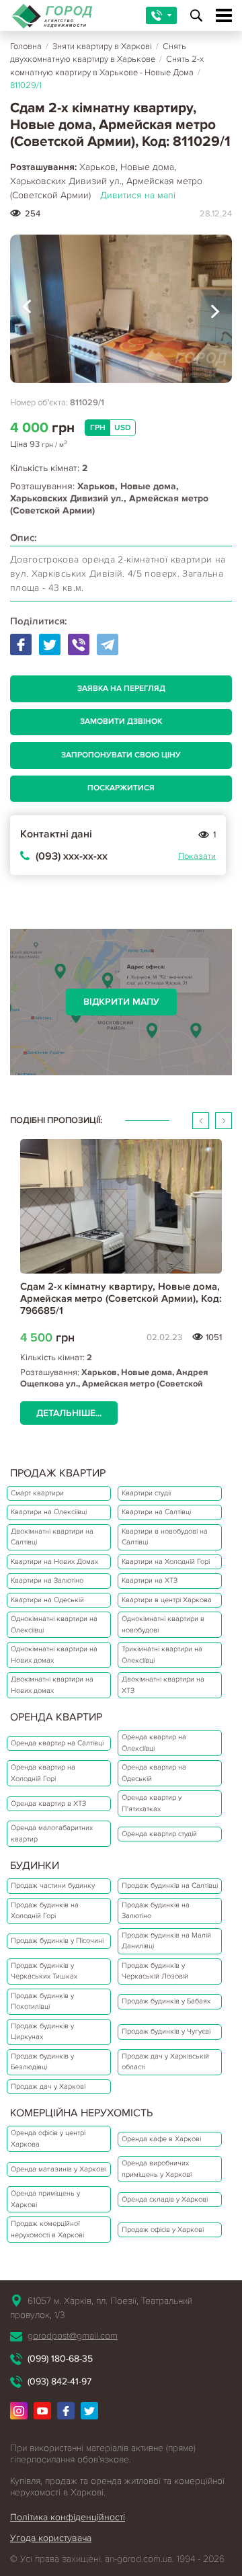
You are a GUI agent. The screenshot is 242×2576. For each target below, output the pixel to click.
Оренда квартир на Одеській (154, 1773)
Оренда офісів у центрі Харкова (48, 2138)
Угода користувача (51, 2538)
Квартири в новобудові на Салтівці (165, 1537)
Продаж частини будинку (53, 1885)
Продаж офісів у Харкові (163, 2230)
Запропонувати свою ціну (121, 755)
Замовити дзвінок (121, 721)
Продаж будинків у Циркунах (42, 2032)
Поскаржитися (121, 788)
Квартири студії (146, 1493)
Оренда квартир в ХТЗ (48, 1803)
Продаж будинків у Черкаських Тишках (44, 1971)
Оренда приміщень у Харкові (45, 2199)
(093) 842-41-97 (59, 2381)
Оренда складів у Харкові (165, 2199)
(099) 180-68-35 (60, 2359)
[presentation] (27, 309)
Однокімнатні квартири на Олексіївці (54, 1624)
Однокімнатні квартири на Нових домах (54, 1655)
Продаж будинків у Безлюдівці (42, 2062)
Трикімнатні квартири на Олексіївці (162, 1655)
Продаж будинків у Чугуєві (166, 2031)
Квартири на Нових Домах (54, 1562)
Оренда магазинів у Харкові (58, 2169)
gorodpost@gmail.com (73, 2336)
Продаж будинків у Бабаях (166, 2001)
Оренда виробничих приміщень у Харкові (157, 2169)
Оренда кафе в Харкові (161, 2139)
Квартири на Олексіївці (49, 1512)
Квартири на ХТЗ (150, 1580)
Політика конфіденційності (68, 2517)
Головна (26, 46)
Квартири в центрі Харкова (167, 1600)
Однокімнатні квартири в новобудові (163, 1624)
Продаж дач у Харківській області (165, 2062)
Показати (197, 856)
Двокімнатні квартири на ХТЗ (163, 1685)
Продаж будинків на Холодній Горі (45, 1911)
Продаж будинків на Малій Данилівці (166, 1941)
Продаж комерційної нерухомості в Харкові (47, 2229)
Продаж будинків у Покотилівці (42, 2001)
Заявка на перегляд (121, 689)
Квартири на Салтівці (156, 1512)
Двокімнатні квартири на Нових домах (52, 1685)
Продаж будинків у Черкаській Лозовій (155, 1971)
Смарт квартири (37, 1493)
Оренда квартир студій (159, 1834)
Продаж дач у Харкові (48, 2086)
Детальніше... (69, 1413)
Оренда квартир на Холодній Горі (43, 1773)
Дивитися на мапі (138, 195)
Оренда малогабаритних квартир (52, 1833)
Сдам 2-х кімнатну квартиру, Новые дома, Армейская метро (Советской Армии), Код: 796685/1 (121, 1298)
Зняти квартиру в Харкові (102, 46)
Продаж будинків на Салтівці (170, 1885)
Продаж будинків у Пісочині (57, 1941)
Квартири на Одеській (47, 1600)
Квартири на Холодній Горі (166, 1562)
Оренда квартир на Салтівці (57, 1743)
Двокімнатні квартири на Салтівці (52, 1537)
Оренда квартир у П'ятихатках (152, 1803)
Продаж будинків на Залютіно (156, 1911)
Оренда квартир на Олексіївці (154, 1743)
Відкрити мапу (121, 1002)
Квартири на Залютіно (47, 1580)
